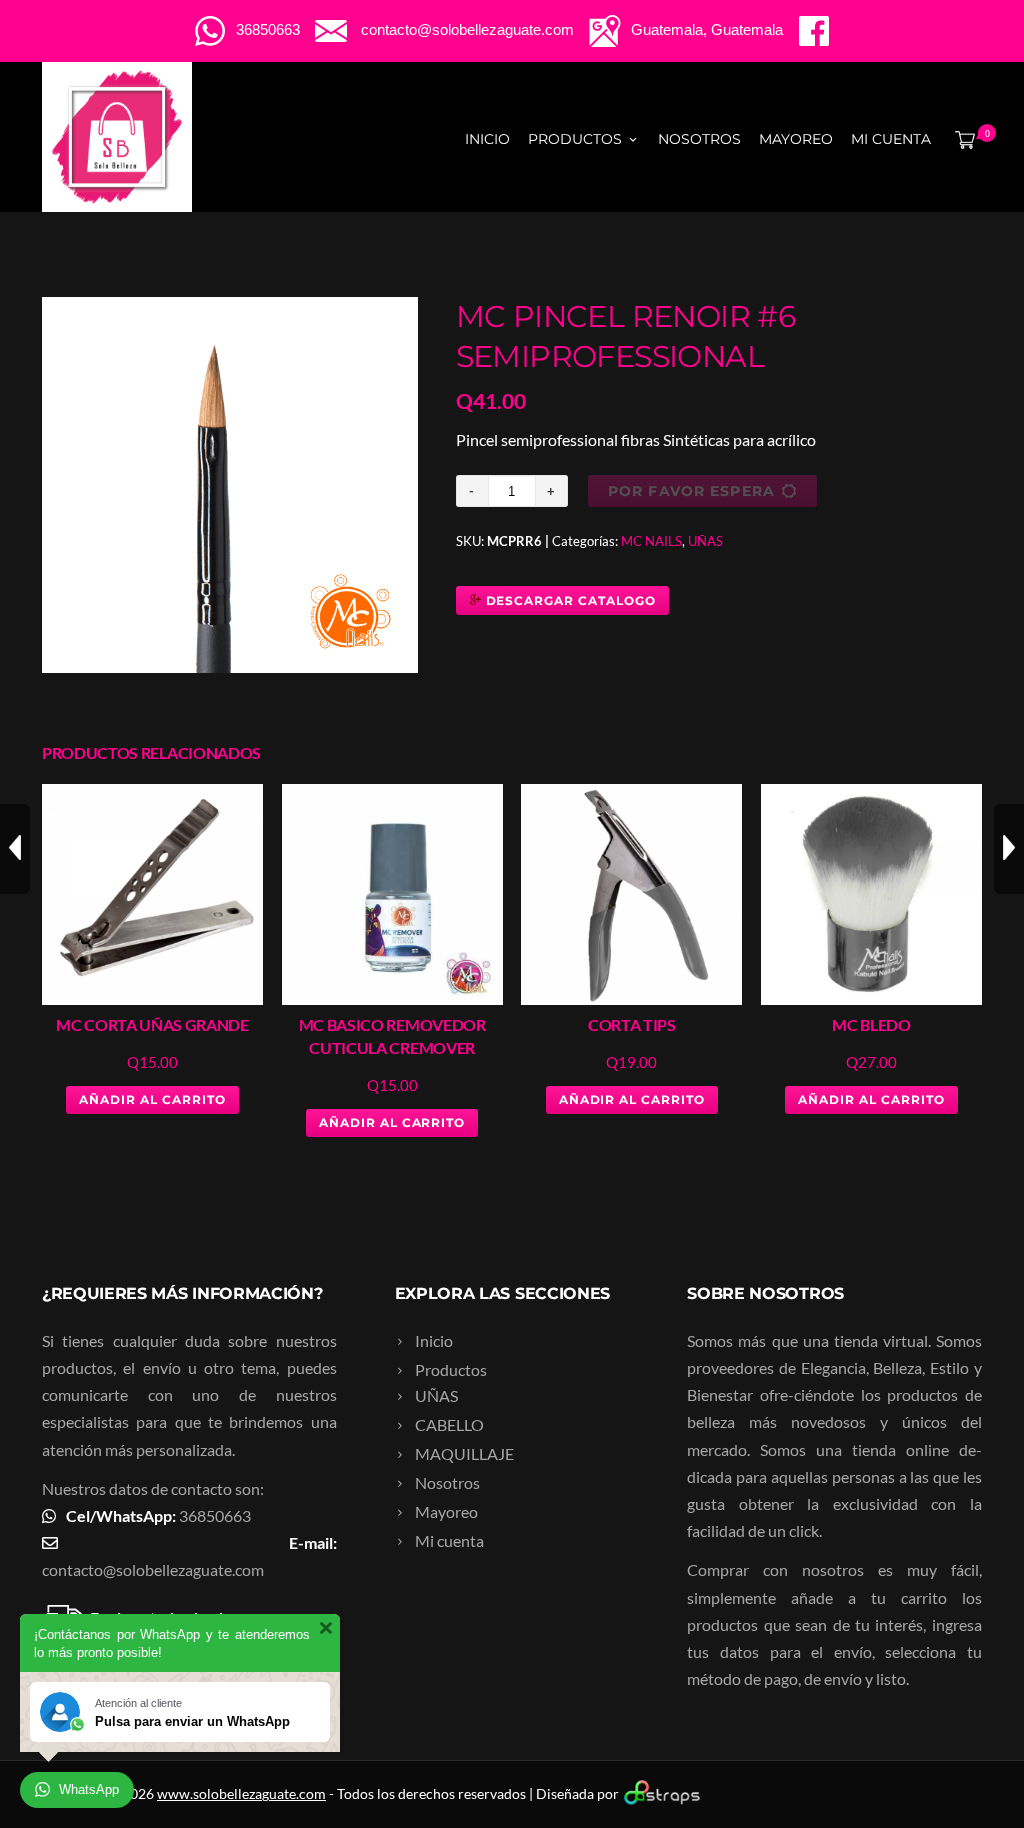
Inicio (487, 139)
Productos (575, 139)
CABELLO (449, 1424)
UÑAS (705, 541)
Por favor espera (691, 491)
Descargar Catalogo (569, 600)
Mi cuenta (891, 139)
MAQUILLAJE (464, 1453)
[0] (961, 139)
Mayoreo (796, 139)
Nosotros (699, 139)
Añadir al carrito (152, 1099)
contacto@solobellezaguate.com (153, 1569)
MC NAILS (651, 541)
